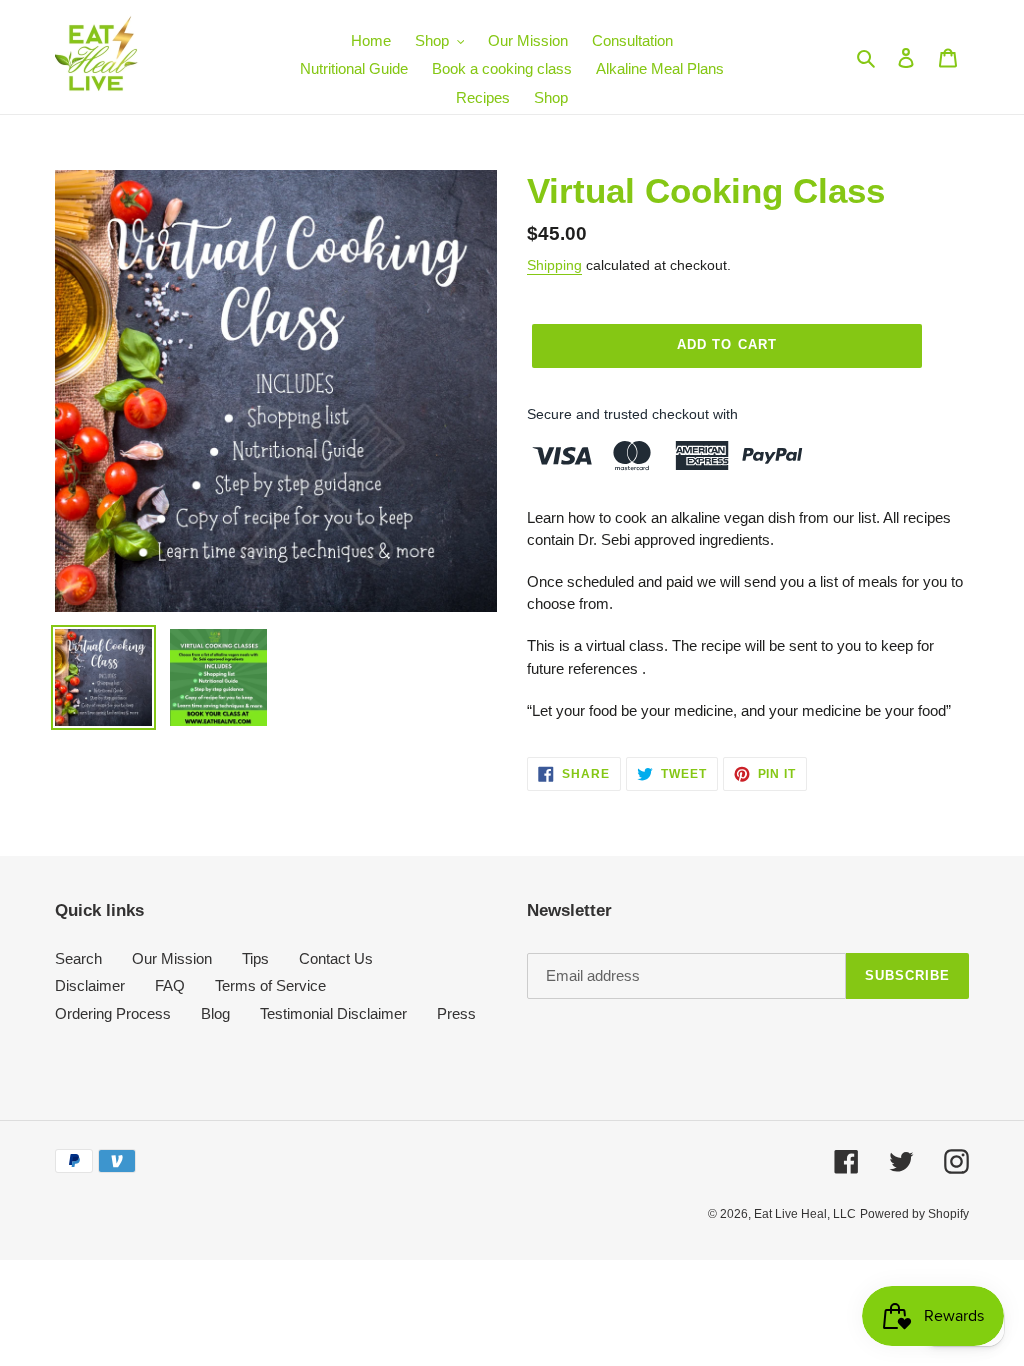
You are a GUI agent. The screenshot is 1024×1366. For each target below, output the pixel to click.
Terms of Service (270, 985)
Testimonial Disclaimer (333, 1013)
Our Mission (172, 958)
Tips (255, 958)
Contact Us (336, 958)
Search (78, 958)
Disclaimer (90, 985)
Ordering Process (113, 1013)
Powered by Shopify (914, 1214)
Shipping (554, 265)
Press (456, 1013)
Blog (215, 1013)
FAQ (170, 985)
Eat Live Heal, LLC (805, 1214)
